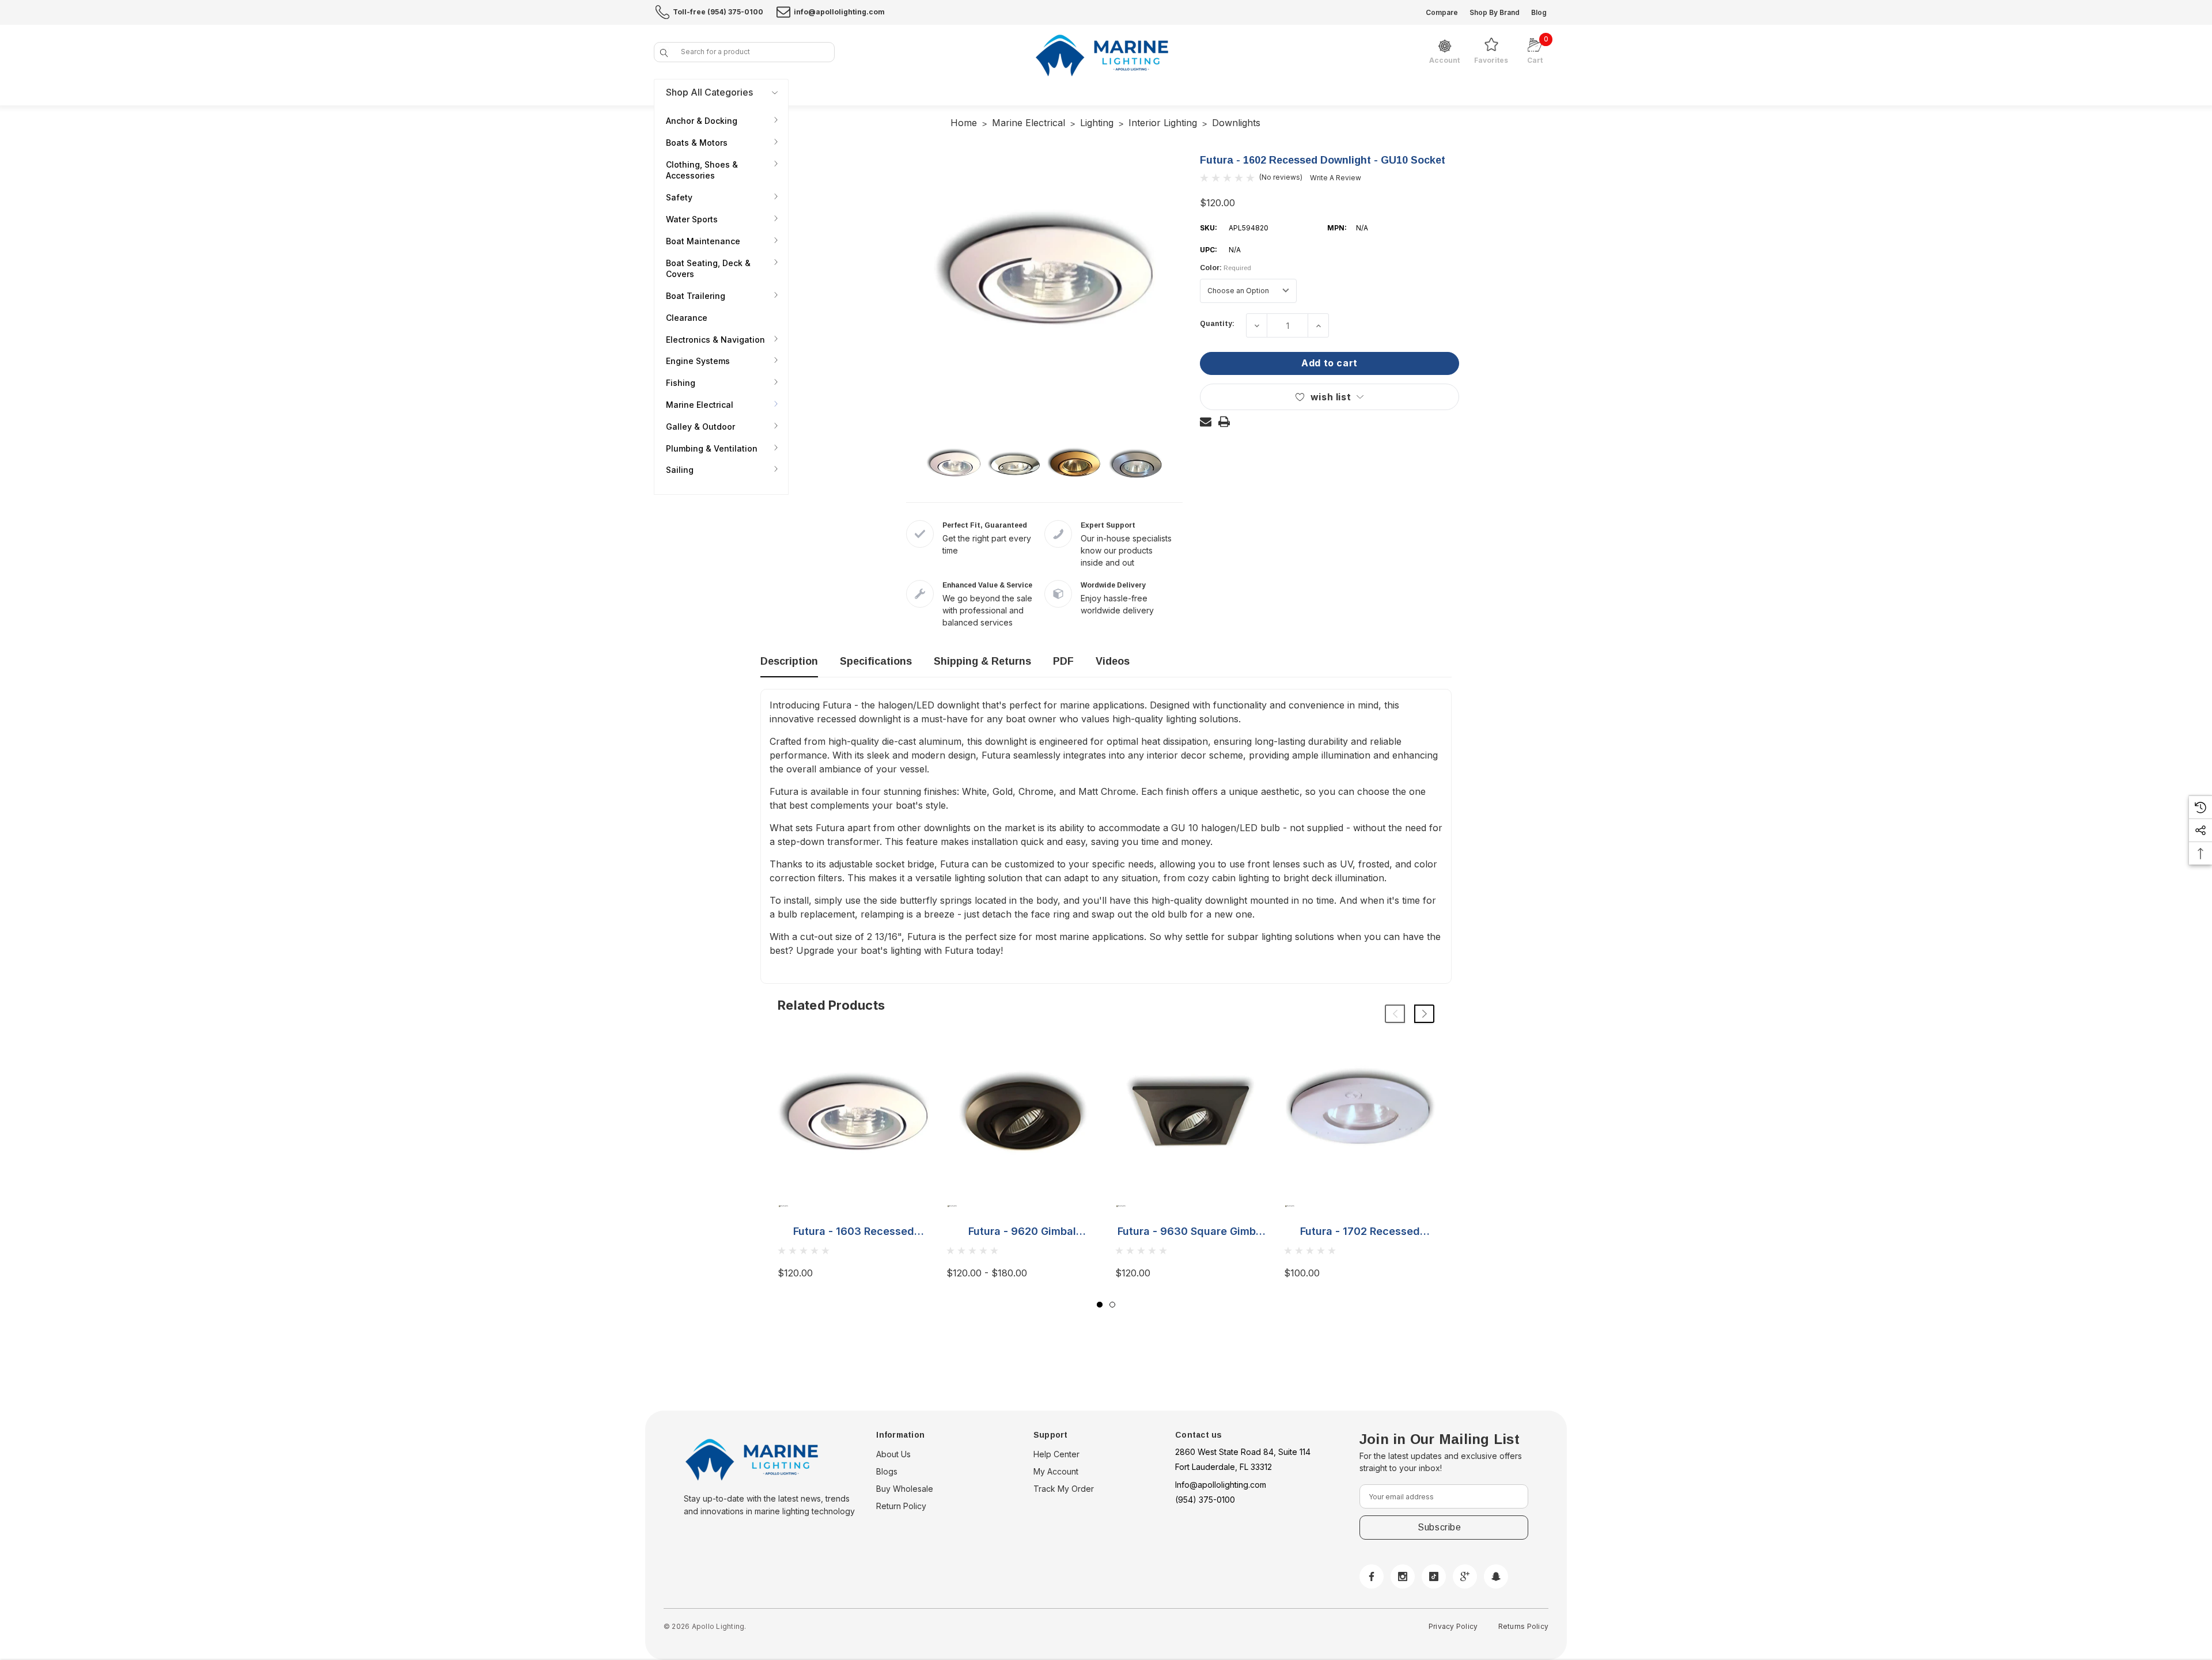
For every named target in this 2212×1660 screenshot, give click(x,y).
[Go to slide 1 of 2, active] (1100, 1305)
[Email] (1206, 422)
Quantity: (1217, 324)
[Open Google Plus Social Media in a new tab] (1465, 1576)
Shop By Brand (1495, 12)
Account (1444, 60)
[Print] (1224, 422)
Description (789, 661)
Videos (1113, 661)
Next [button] (1424, 1014)
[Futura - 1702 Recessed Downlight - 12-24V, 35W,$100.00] (1360, 1114)
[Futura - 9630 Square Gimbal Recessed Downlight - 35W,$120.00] (1191, 1114)
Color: (1226, 268)
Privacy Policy (1453, 1626)
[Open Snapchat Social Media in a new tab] (1496, 1576)
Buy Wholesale (905, 1489)
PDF (1063, 661)
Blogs (887, 1471)
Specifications (876, 661)
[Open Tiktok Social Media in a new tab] (1434, 1576)
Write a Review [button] (1336, 178)
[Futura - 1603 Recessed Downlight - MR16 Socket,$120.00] (853, 1114)
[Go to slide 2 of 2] (1112, 1305)
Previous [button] (1395, 1014)
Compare (1442, 12)
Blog (1539, 12)
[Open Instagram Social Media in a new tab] (1403, 1576)
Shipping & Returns (982, 661)
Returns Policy (1523, 1626)
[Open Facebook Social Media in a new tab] (1372, 1576)
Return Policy (901, 1506)
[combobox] (744, 52)
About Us (893, 1454)
